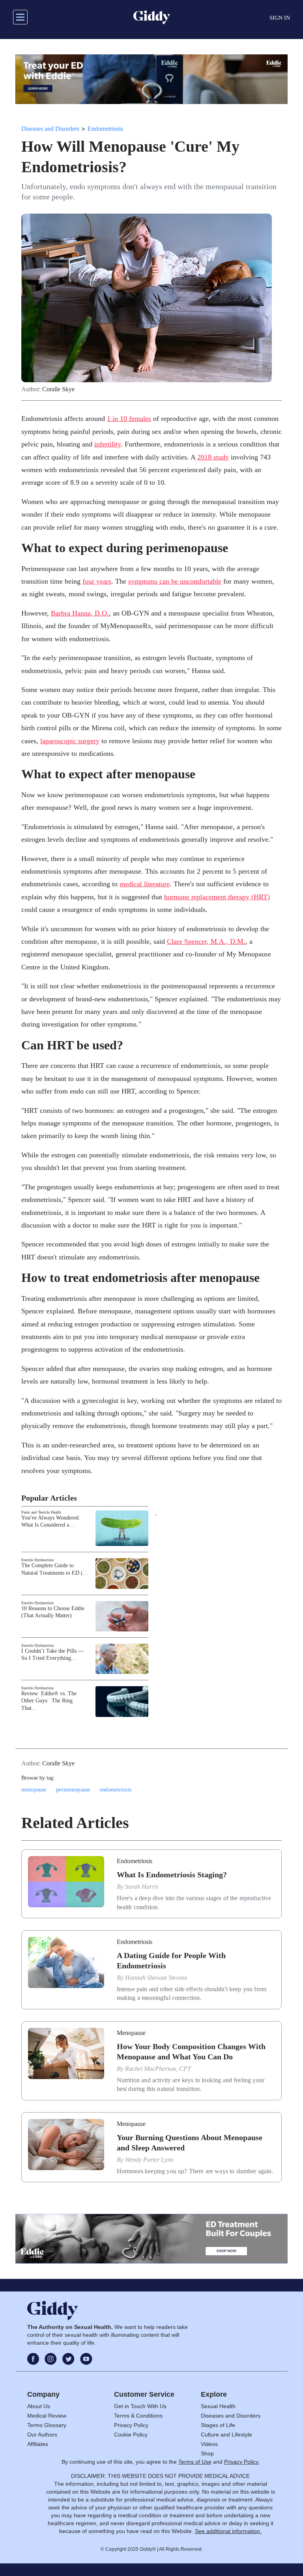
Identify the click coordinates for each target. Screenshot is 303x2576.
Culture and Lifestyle (226, 2435)
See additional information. (228, 2531)
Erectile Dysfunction (37, 1560)
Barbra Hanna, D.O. (80, 613)
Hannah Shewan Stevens (156, 1978)
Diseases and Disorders (50, 129)
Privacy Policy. (242, 2462)
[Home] (152, 17)
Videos (209, 2444)
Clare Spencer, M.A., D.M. (206, 941)
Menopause (131, 2033)
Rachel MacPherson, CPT (158, 2069)
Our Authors (42, 2435)
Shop (207, 2453)
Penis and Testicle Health (41, 1512)
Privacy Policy (131, 2425)
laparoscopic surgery (70, 741)
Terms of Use (195, 2462)
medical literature (145, 884)
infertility (108, 444)
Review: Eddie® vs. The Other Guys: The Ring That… (49, 1701)
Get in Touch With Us (140, 2406)
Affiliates (38, 2444)
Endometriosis (105, 129)
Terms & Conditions (138, 2416)
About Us (39, 2406)
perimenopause (73, 1790)
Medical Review (47, 2416)
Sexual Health (218, 2406)
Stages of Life (218, 2425)
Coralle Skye (58, 389)
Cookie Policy (131, 2435)
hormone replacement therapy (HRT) (217, 897)
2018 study (213, 457)
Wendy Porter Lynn (149, 2160)
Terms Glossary (47, 2425)
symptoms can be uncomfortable (175, 581)
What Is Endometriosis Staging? (172, 1875)
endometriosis (116, 1790)
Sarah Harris (142, 1887)
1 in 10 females (129, 418)
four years (97, 581)
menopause (34, 1790)
